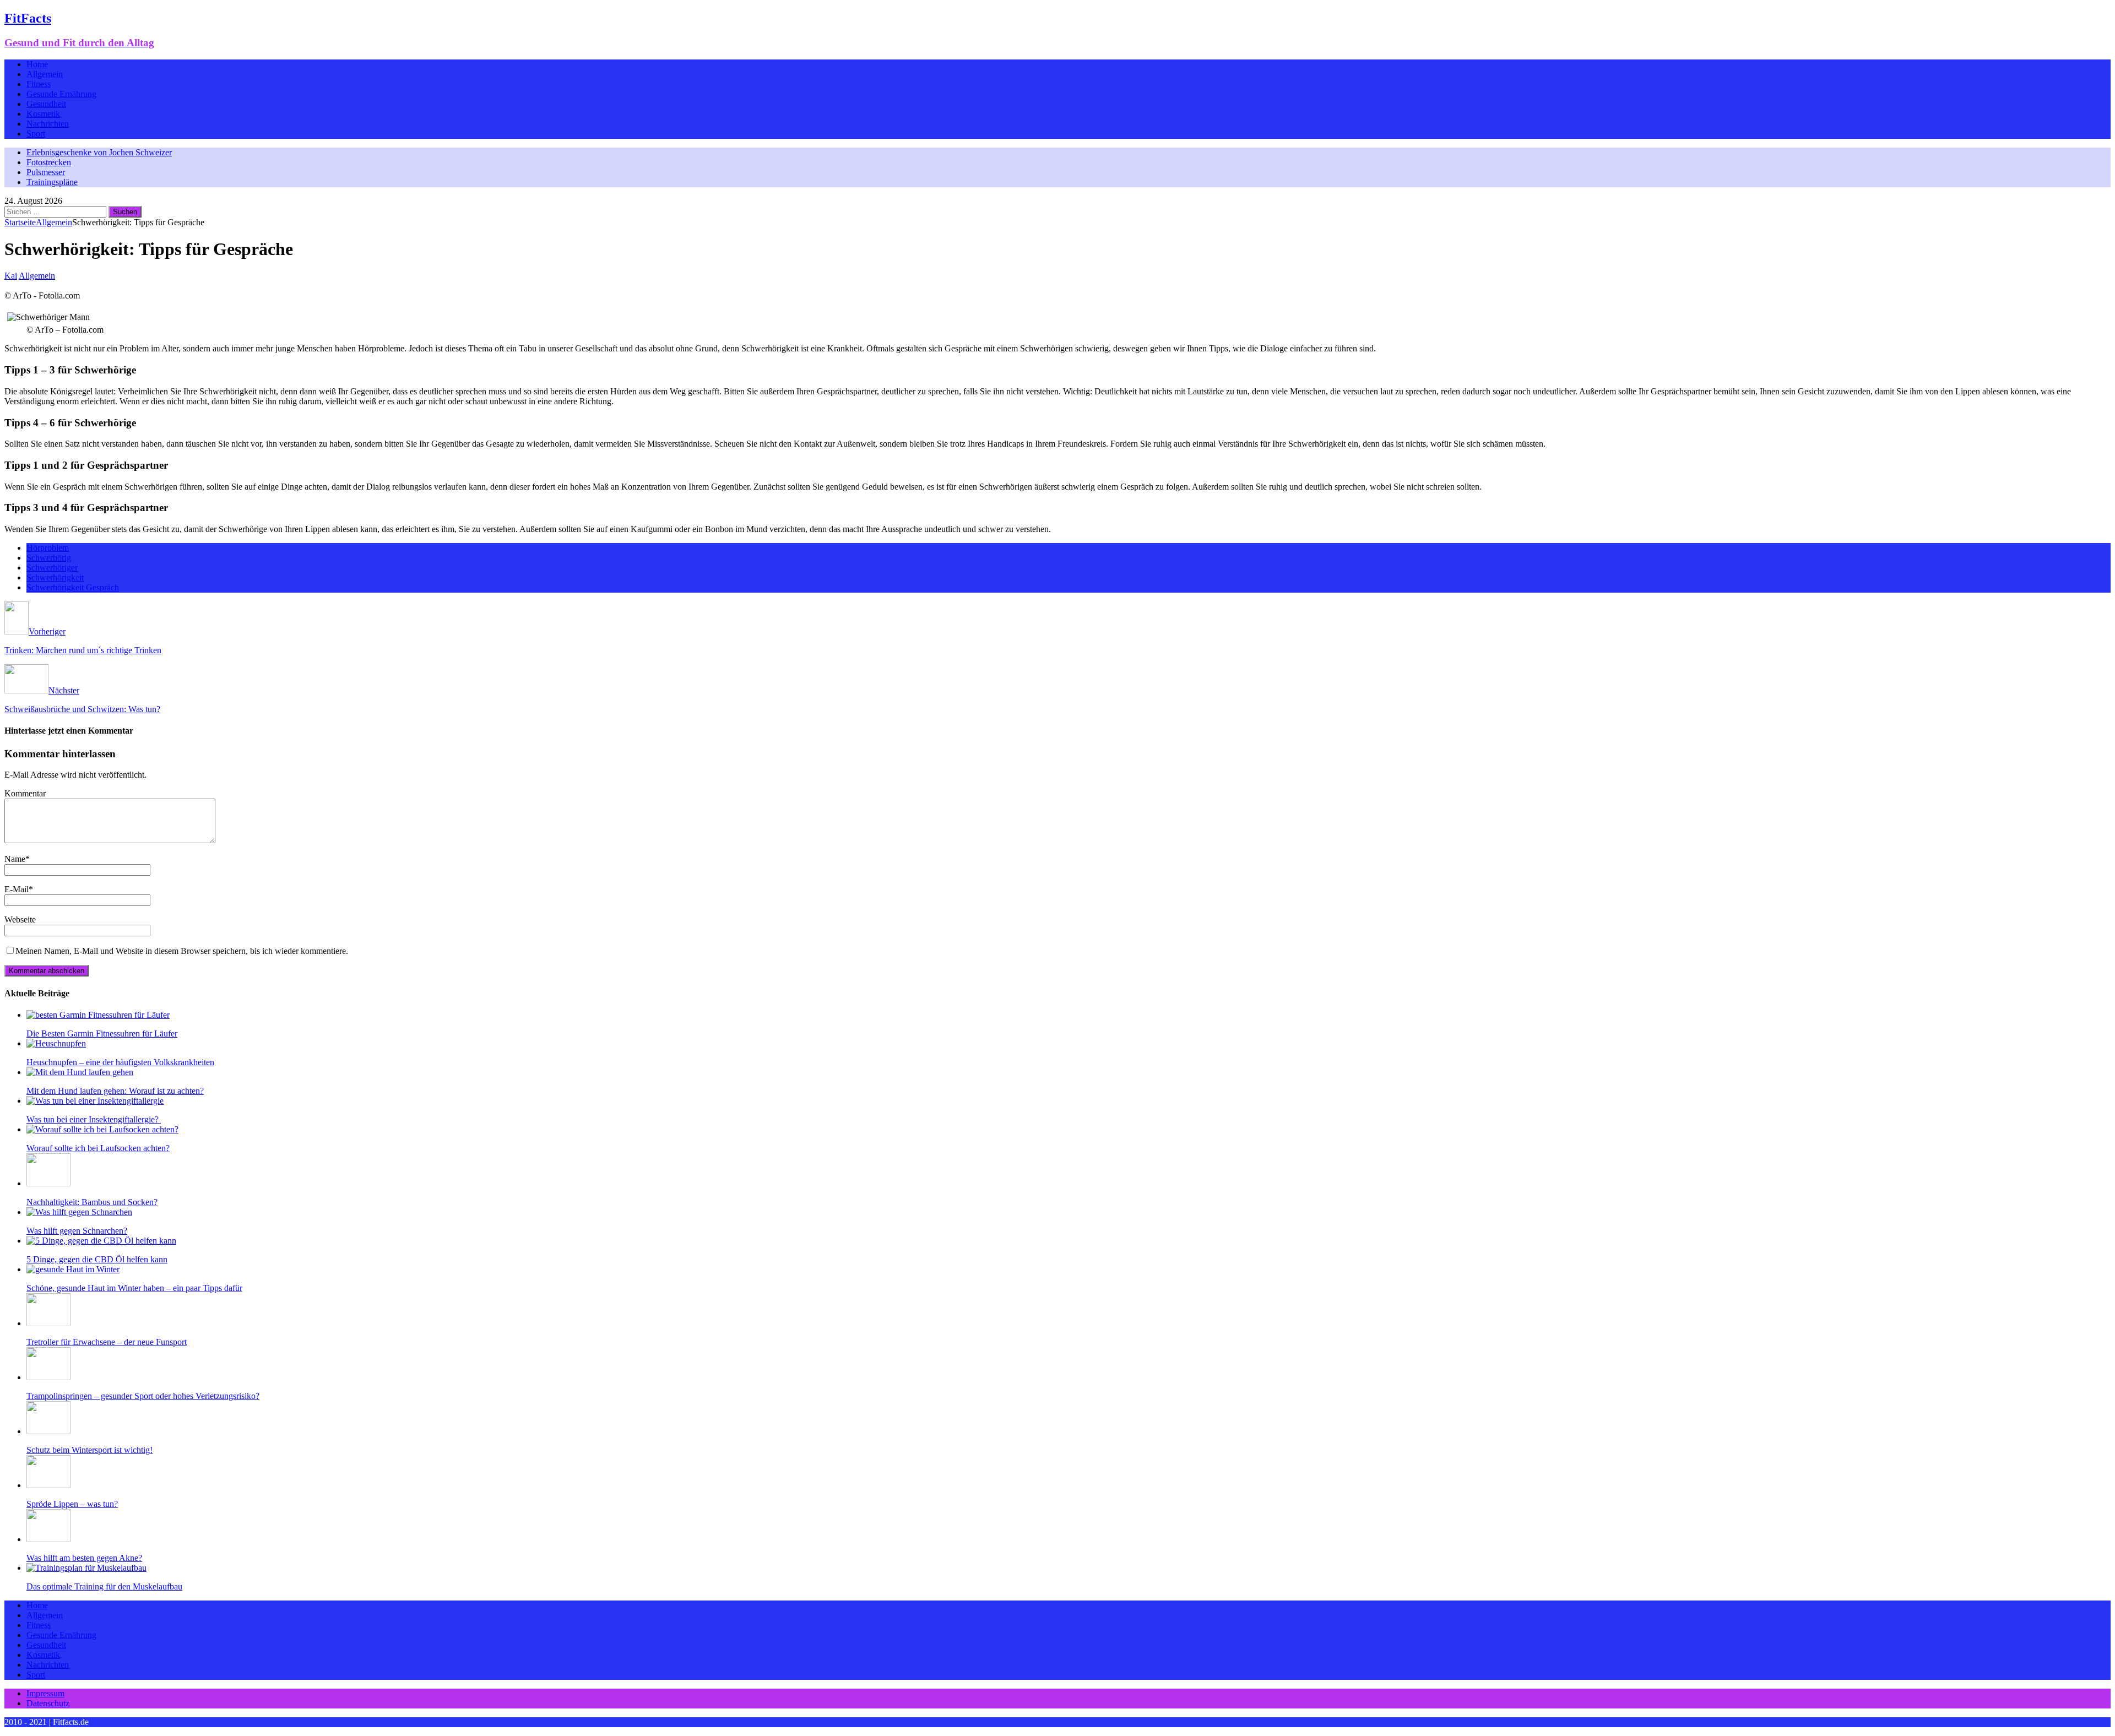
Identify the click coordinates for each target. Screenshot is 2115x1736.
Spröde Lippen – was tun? (72, 1504)
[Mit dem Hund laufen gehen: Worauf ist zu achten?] (80, 1072)
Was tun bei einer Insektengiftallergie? (94, 1119)
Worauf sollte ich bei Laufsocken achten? (98, 1148)
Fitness (39, 84)
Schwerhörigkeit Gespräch (73, 587)
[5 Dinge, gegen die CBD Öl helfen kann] (101, 1241)
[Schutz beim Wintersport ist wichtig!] (48, 1431)
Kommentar (25, 793)
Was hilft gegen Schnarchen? (77, 1231)
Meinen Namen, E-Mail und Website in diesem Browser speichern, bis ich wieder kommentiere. (182, 951)
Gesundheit (46, 104)
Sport (36, 134)
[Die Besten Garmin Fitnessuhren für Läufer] (98, 1015)
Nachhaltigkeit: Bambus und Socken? (92, 1202)
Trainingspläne (52, 182)
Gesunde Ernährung (61, 94)
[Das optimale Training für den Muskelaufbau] (86, 1568)
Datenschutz (48, 1703)
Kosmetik (43, 114)
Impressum (45, 1693)
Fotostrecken (49, 162)
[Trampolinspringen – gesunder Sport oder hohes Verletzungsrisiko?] (48, 1377)
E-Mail (17, 889)
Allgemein (45, 74)
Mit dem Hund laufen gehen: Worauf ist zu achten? (115, 1091)
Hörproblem (48, 548)
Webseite (20, 919)
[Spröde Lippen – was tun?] (48, 1485)
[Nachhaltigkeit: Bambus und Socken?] (48, 1183)
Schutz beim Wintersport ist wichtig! (90, 1450)
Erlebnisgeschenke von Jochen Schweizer (99, 152)
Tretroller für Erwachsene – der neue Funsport (107, 1342)
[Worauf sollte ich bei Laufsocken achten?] (102, 1129)
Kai (11, 276)
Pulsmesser (46, 172)
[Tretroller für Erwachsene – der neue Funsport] (48, 1323)
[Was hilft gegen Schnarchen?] (79, 1212)
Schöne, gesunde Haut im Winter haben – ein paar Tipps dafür (134, 1288)
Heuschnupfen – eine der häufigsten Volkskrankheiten (120, 1062)
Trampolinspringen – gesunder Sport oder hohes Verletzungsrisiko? (143, 1396)
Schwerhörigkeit (55, 577)
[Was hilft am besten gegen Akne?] (48, 1539)
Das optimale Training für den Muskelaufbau (104, 1586)
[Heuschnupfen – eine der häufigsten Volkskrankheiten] (56, 1043)
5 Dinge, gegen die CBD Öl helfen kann (97, 1259)
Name (15, 859)
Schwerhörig (49, 558)
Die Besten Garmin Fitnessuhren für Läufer (102, 1034)
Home (37, 64)
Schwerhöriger (52, 568)
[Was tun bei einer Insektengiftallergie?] (95, 1101)
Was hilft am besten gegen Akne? (84, 1558)
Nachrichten (48, 124)
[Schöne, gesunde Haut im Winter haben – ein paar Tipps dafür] (73, 1269)
